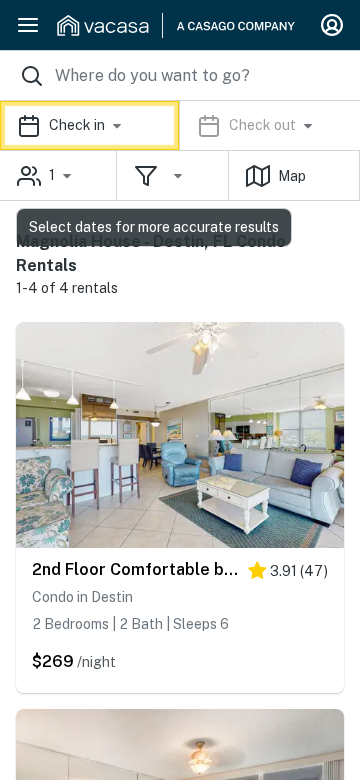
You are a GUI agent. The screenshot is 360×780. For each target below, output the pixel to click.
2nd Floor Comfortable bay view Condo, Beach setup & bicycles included (135, 569)
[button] (180, 125)
